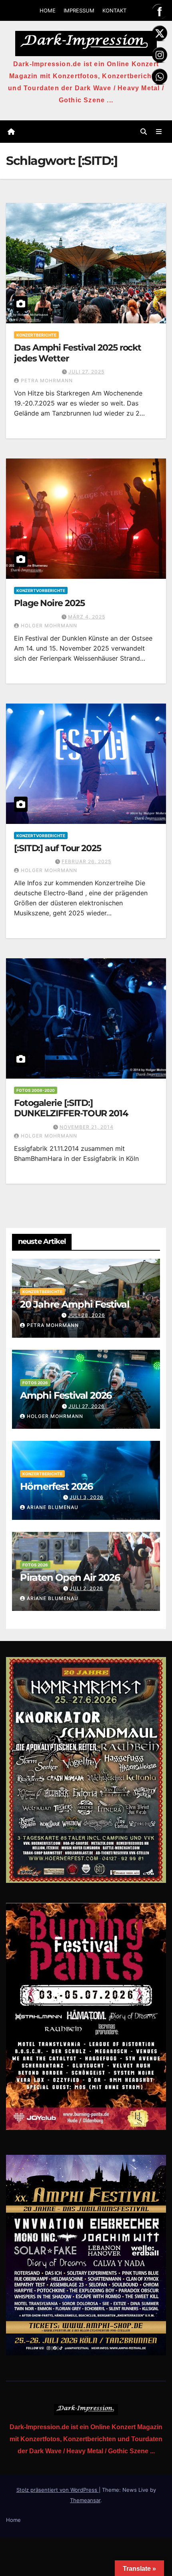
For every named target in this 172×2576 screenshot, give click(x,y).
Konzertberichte (36, 335)
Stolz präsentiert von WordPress (58, 2490)
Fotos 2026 (35, 1383)
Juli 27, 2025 (86, 372)
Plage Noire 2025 (49, 603)
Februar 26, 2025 (86, 861)
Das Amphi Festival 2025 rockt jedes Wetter (78, 353)
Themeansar (85, 2500)
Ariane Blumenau (53, 1507)
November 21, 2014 (87, 1127)
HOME (48, 10)
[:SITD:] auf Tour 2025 (58, 848)
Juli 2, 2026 (86, 1588)
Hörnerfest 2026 (56, 1486)
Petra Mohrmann (47, 380)
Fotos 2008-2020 (36, 1090)
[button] (144, 132)
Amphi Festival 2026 (66, 1395)
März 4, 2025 (87, 617)
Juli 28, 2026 (87, 1315)
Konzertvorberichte (41, 590)
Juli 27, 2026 (87, 1406)
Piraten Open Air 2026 (70, 1577)
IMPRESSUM (79, 10)
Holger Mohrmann (49, 626)
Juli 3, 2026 (87, 1497)
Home (13, 2520)
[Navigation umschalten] (159, 132)
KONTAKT (114, 10)
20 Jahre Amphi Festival (74, 1304)
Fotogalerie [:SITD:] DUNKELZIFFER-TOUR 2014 (71, 1108)
